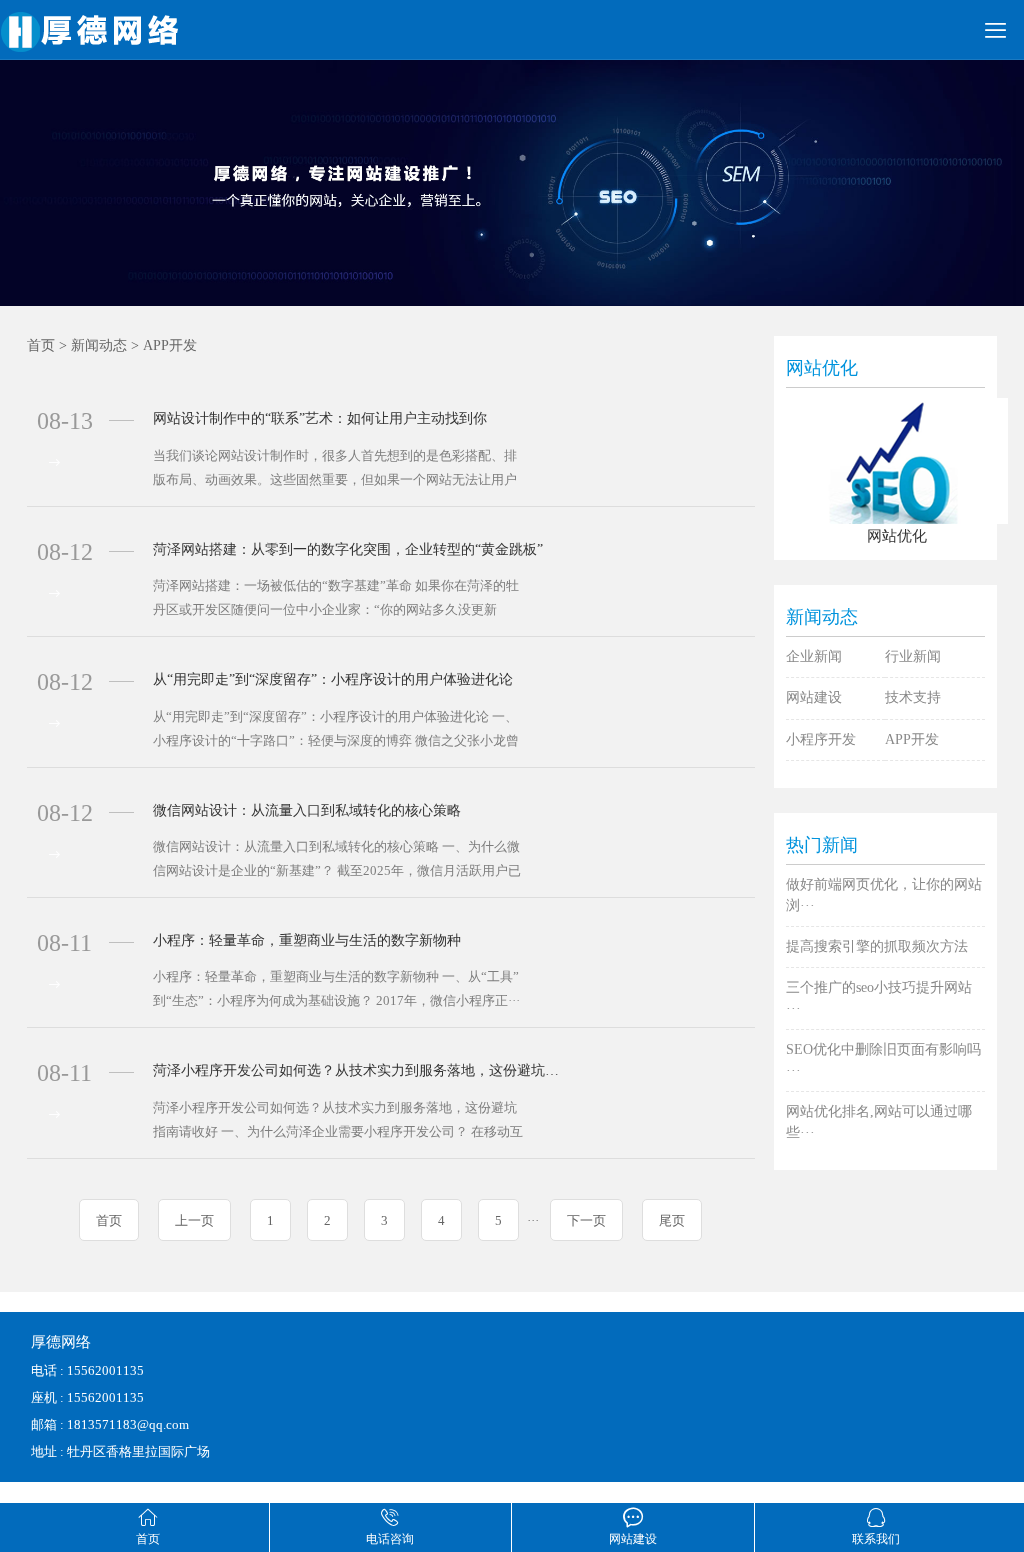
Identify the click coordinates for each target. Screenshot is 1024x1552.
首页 (41, 345)
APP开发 (170, 345)
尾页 (672, 1220)
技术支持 (913, 697)
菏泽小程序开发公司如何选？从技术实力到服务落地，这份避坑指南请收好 (360, 1070)
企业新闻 (814, 656)
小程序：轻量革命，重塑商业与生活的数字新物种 (307, 940)
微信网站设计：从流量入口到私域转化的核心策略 (307, 810)
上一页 (194, 1220)
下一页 (586, 1220)
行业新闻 (913, 656)
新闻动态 (99, 345)
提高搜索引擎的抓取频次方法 (877, 946)
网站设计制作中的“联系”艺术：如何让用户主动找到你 (320, 418)
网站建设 (814, 697)
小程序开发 (821, 739)
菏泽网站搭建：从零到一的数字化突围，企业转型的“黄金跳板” (348, 549)
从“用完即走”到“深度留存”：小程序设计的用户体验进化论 (333, 679)
